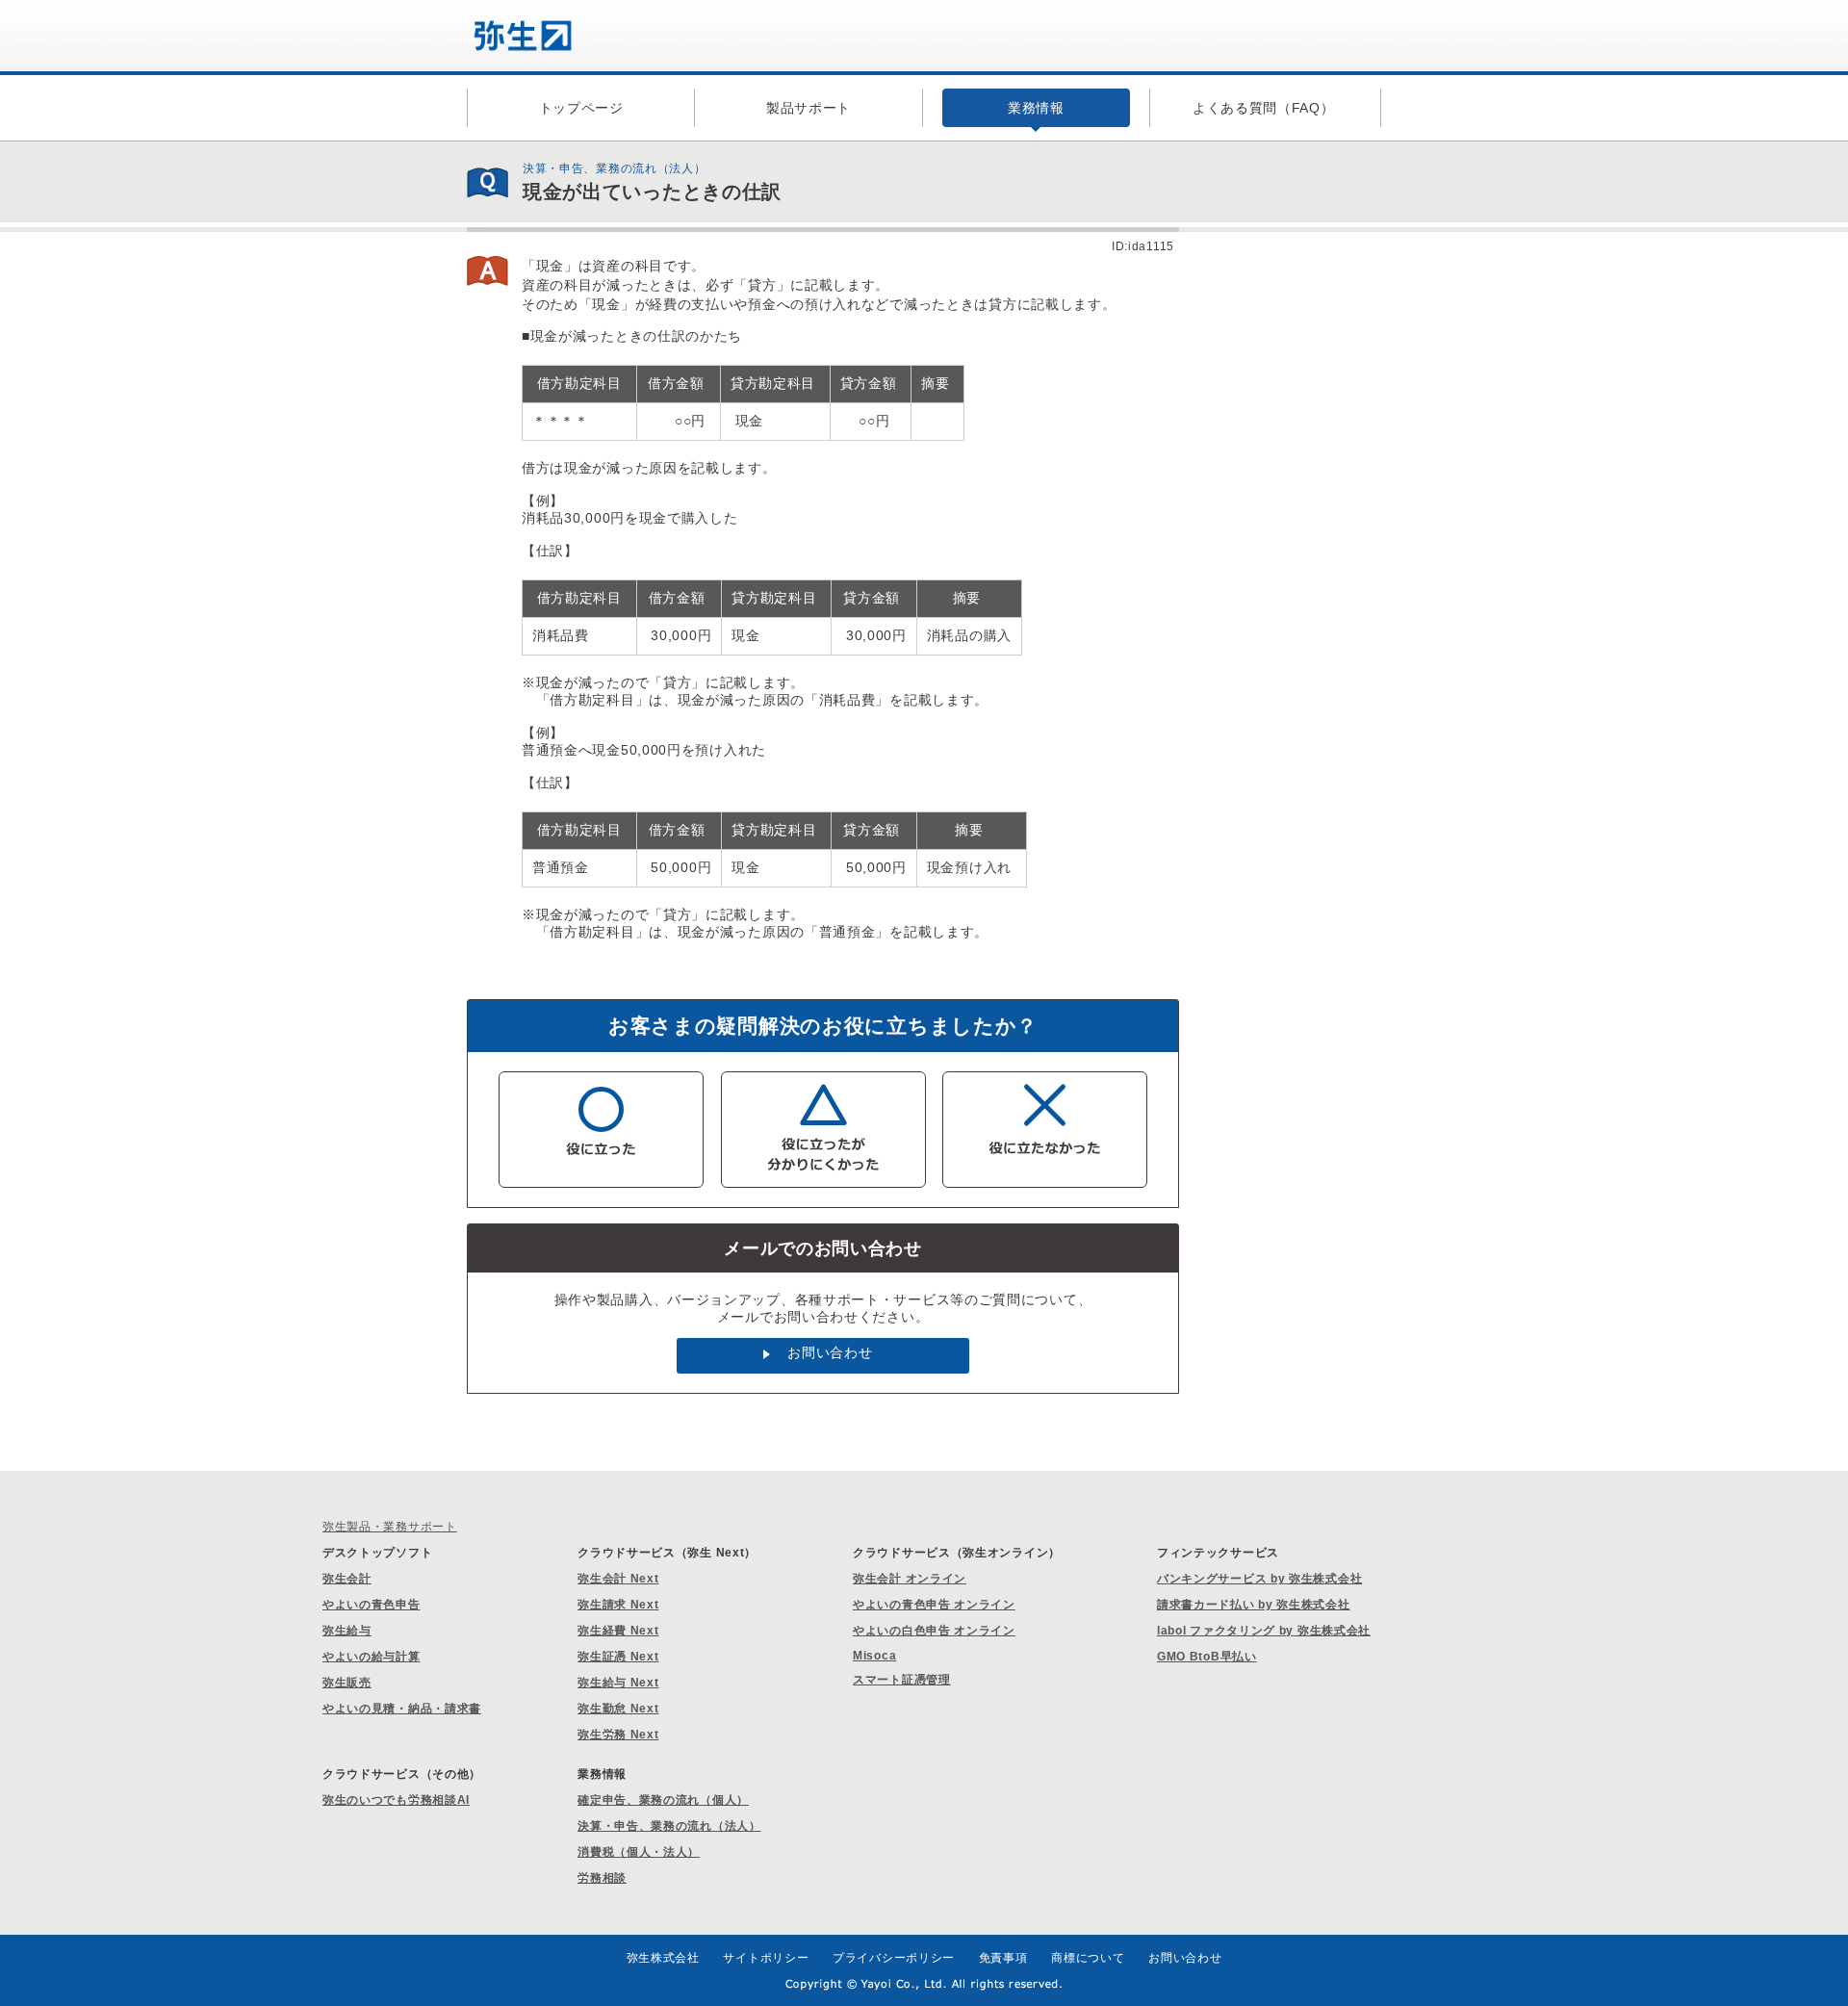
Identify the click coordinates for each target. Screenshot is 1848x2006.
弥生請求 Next (618, 1605)
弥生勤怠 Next (618, 1709)
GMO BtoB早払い (1207, 1657)
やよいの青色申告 (372, 1605)
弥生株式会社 (663, 1958)
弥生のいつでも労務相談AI (396, 1800)
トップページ (581, 108)
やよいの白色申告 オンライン (934, 1631)
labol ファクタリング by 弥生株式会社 (1264, 1631)
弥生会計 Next (618, 1579)
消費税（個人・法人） (639, 1852)
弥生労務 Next (618, 1735)
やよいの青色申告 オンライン (934, 1605)
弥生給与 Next (618, 1683)
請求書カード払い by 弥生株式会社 (1254, 1605)
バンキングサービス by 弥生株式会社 (1259, 1579)
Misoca (874, 1656)
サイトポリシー (766, 1958)
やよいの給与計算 (372, 1657)
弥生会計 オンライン (910, 1579)
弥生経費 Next (618, 1631)
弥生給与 (347, 1631)
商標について (1088, 1958)
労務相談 (602, 1878)
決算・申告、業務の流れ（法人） (669, 1826)
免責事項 (1003, 1958)
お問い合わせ (830, 1352)
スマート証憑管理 (902, 1680)
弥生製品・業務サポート (390, 1527)
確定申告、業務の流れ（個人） (663, 1800)
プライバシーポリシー (894, 1958)
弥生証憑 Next (618, 1657)
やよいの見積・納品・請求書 (402, 1709)
